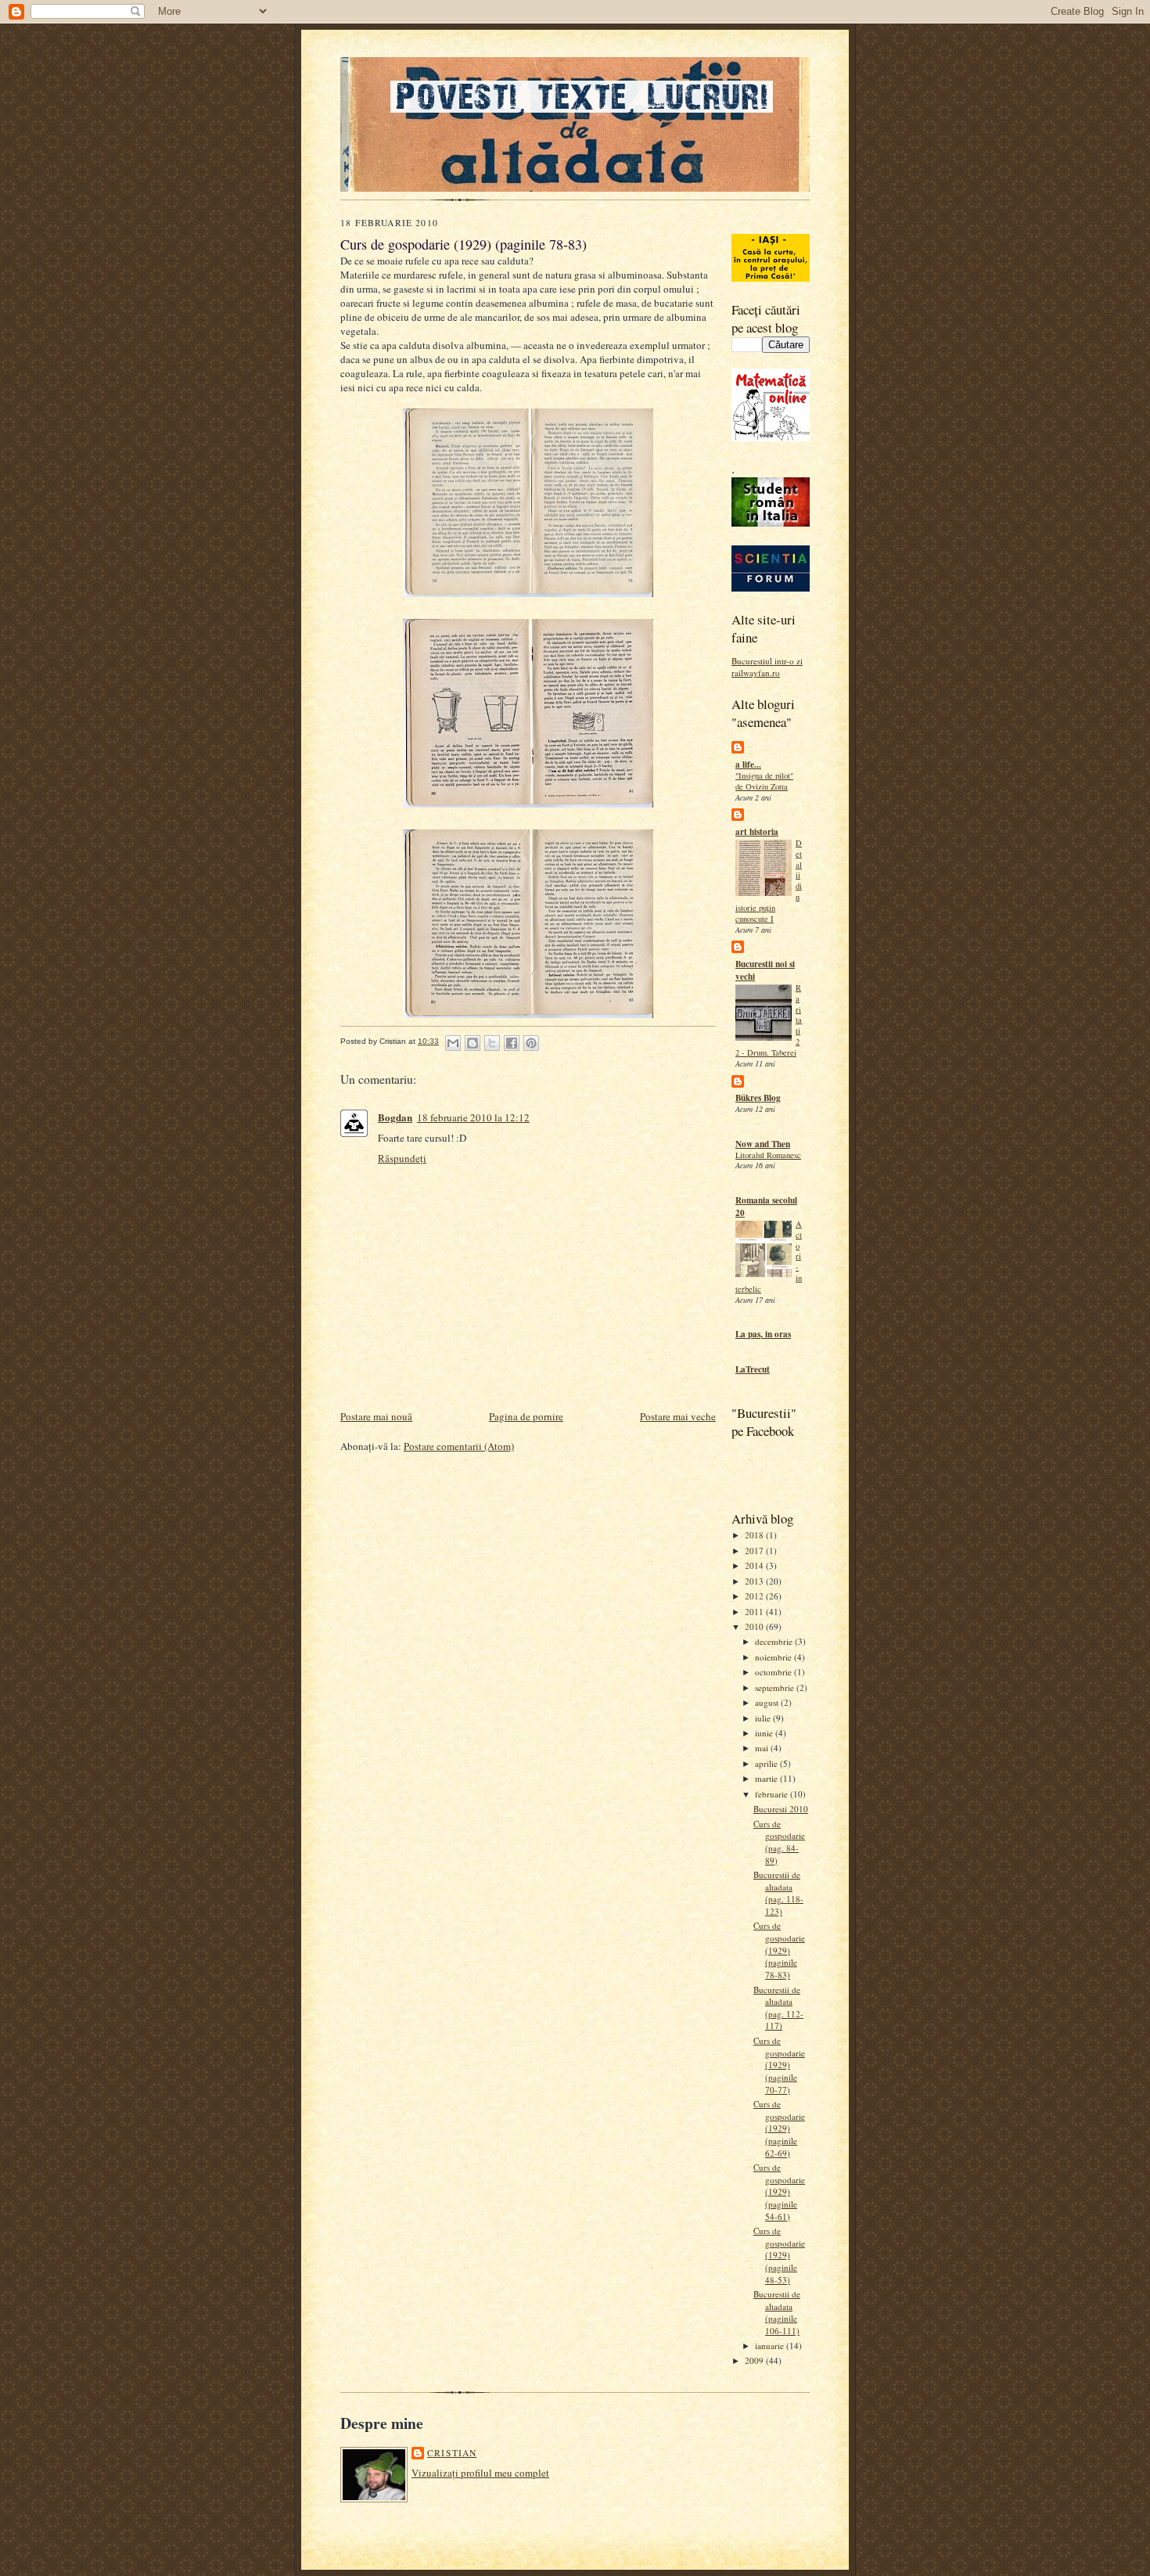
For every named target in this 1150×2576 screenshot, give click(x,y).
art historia (757, 832)
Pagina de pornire (526, 1416)
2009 (755, 2360)
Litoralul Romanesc (768, 1155)
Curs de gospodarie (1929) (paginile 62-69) (779, 2128)
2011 (755, 1612)
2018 (755, 1535)
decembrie (775, 1641)
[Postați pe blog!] (473, 1043)
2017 (755, 1551)
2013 (755, 1581)
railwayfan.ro (756, 673)
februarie (773, 1794)
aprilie (767, 1763)
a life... (748, 765)
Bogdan (395, 1117)
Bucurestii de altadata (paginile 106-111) (777, 2312)
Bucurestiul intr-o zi (767, 661)
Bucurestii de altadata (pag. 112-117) (778, 2008)
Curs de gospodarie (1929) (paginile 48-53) (779, 2255)
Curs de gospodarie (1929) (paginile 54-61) (779, 2192)
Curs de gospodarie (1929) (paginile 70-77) (779, 2065)
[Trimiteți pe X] (492, 1043)
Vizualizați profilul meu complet (480, 2473)
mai (763, 1748)
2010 (755, 1626)
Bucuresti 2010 (781, 1809)
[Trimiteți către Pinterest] (531, 1043)
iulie (764, 1718)
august (768, 1702)
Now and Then (763, 1144)
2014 (755, 1565)
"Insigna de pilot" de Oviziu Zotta (764, 781)
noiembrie (774, 1657)
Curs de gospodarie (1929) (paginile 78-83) (779, 1950)
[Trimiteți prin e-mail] (453, 1043)
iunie (765, 1733)
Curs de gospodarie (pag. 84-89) (779, 1842)
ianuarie (771, 2346)
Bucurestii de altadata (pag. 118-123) (778, 1893)
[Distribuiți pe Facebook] (512, 1043)
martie (767, 1778)
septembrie (776, 1687)
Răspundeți (402, 1158)
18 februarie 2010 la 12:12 (473, 1117)
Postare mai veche (678, 1416)
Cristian (452, 2453)
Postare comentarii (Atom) (459, 1446)
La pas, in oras (763, 1334)
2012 (755, 1596)
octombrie (774, 1672)
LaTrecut (753, 1369)
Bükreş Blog (758, 1098)
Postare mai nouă (376, 1416)
